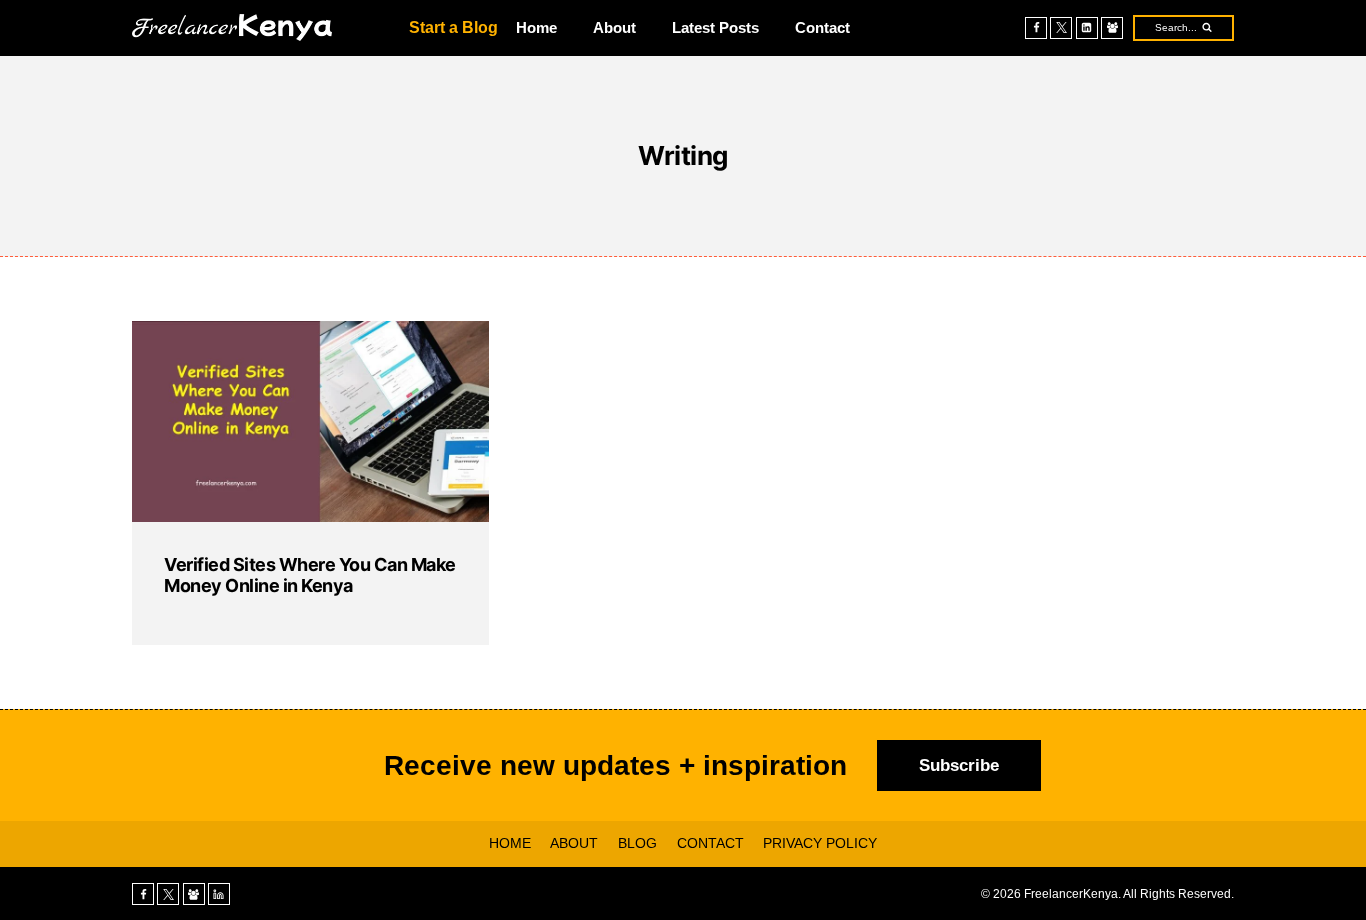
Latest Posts (715, 27)
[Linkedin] (1087, 28)
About (614, 27)
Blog (637, 843)
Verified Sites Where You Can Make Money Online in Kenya (310, 575)
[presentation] (310, 421)
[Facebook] (1036, 28)
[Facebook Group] (1112, 28)
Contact (822, 27)
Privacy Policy (820, 843)
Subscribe (959, 765)
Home (536, 27)
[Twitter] (1061, 28)
